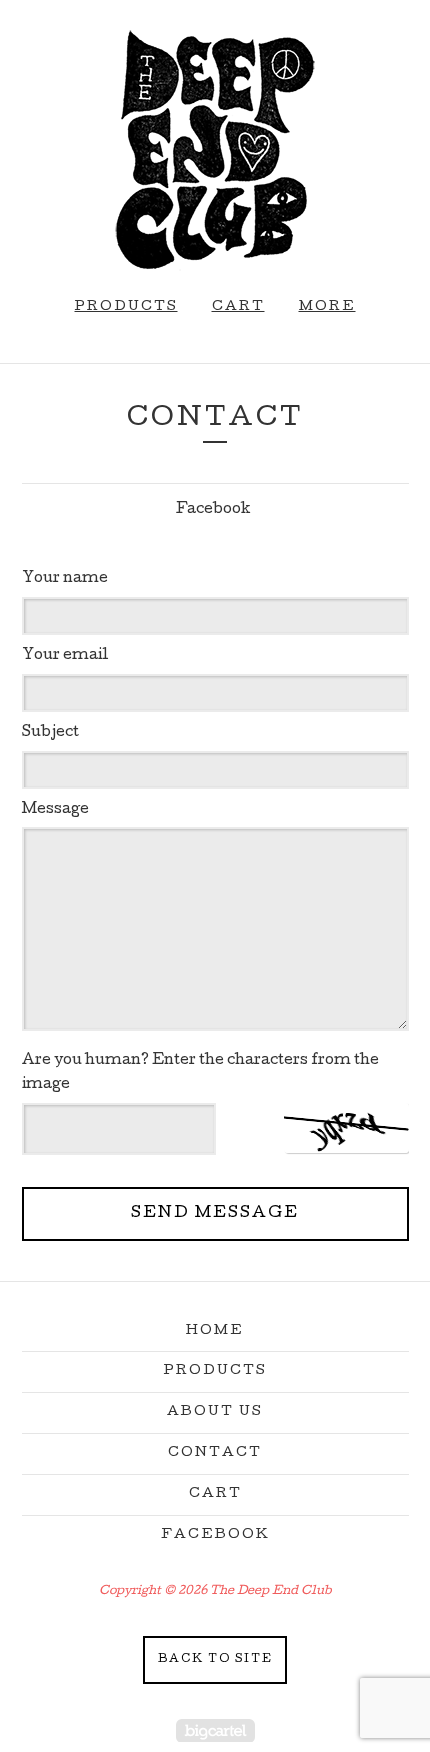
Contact (215, 1453)
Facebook (213, 510)
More (327, 307)
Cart (238, 307)
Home (215, 1331)
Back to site (215, 1659)
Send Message (215, 1214)
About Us (215, 1412)
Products (126, 307)
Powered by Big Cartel (215, 1730)
